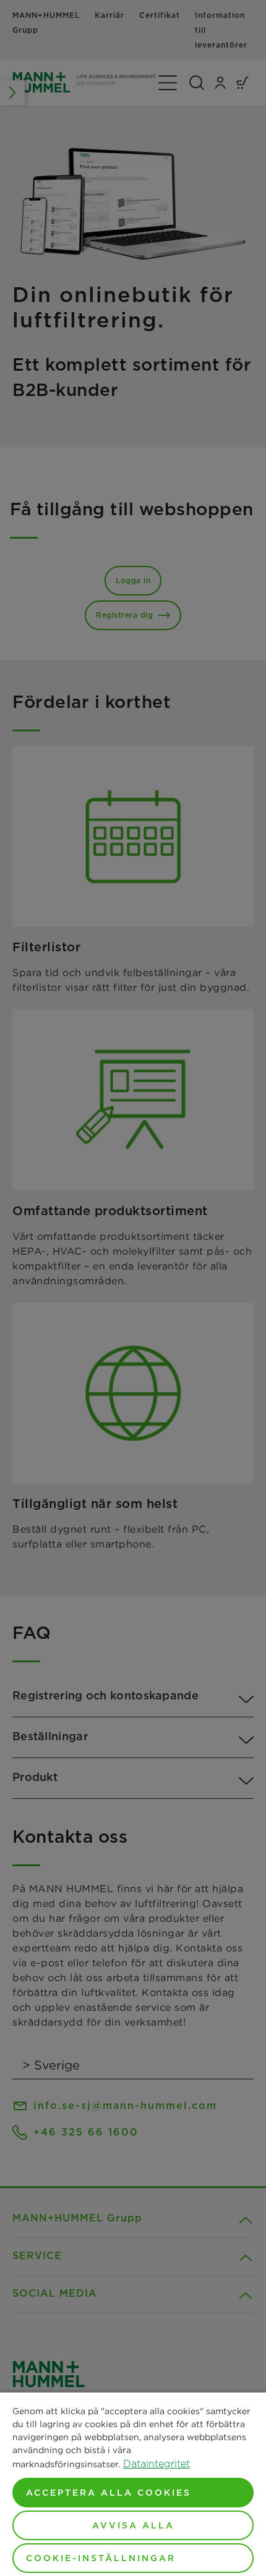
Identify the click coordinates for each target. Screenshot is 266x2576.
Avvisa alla (133, 2525)
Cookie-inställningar (101, 2558)
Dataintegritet (157, 2464)
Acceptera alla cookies (109, 2493)
